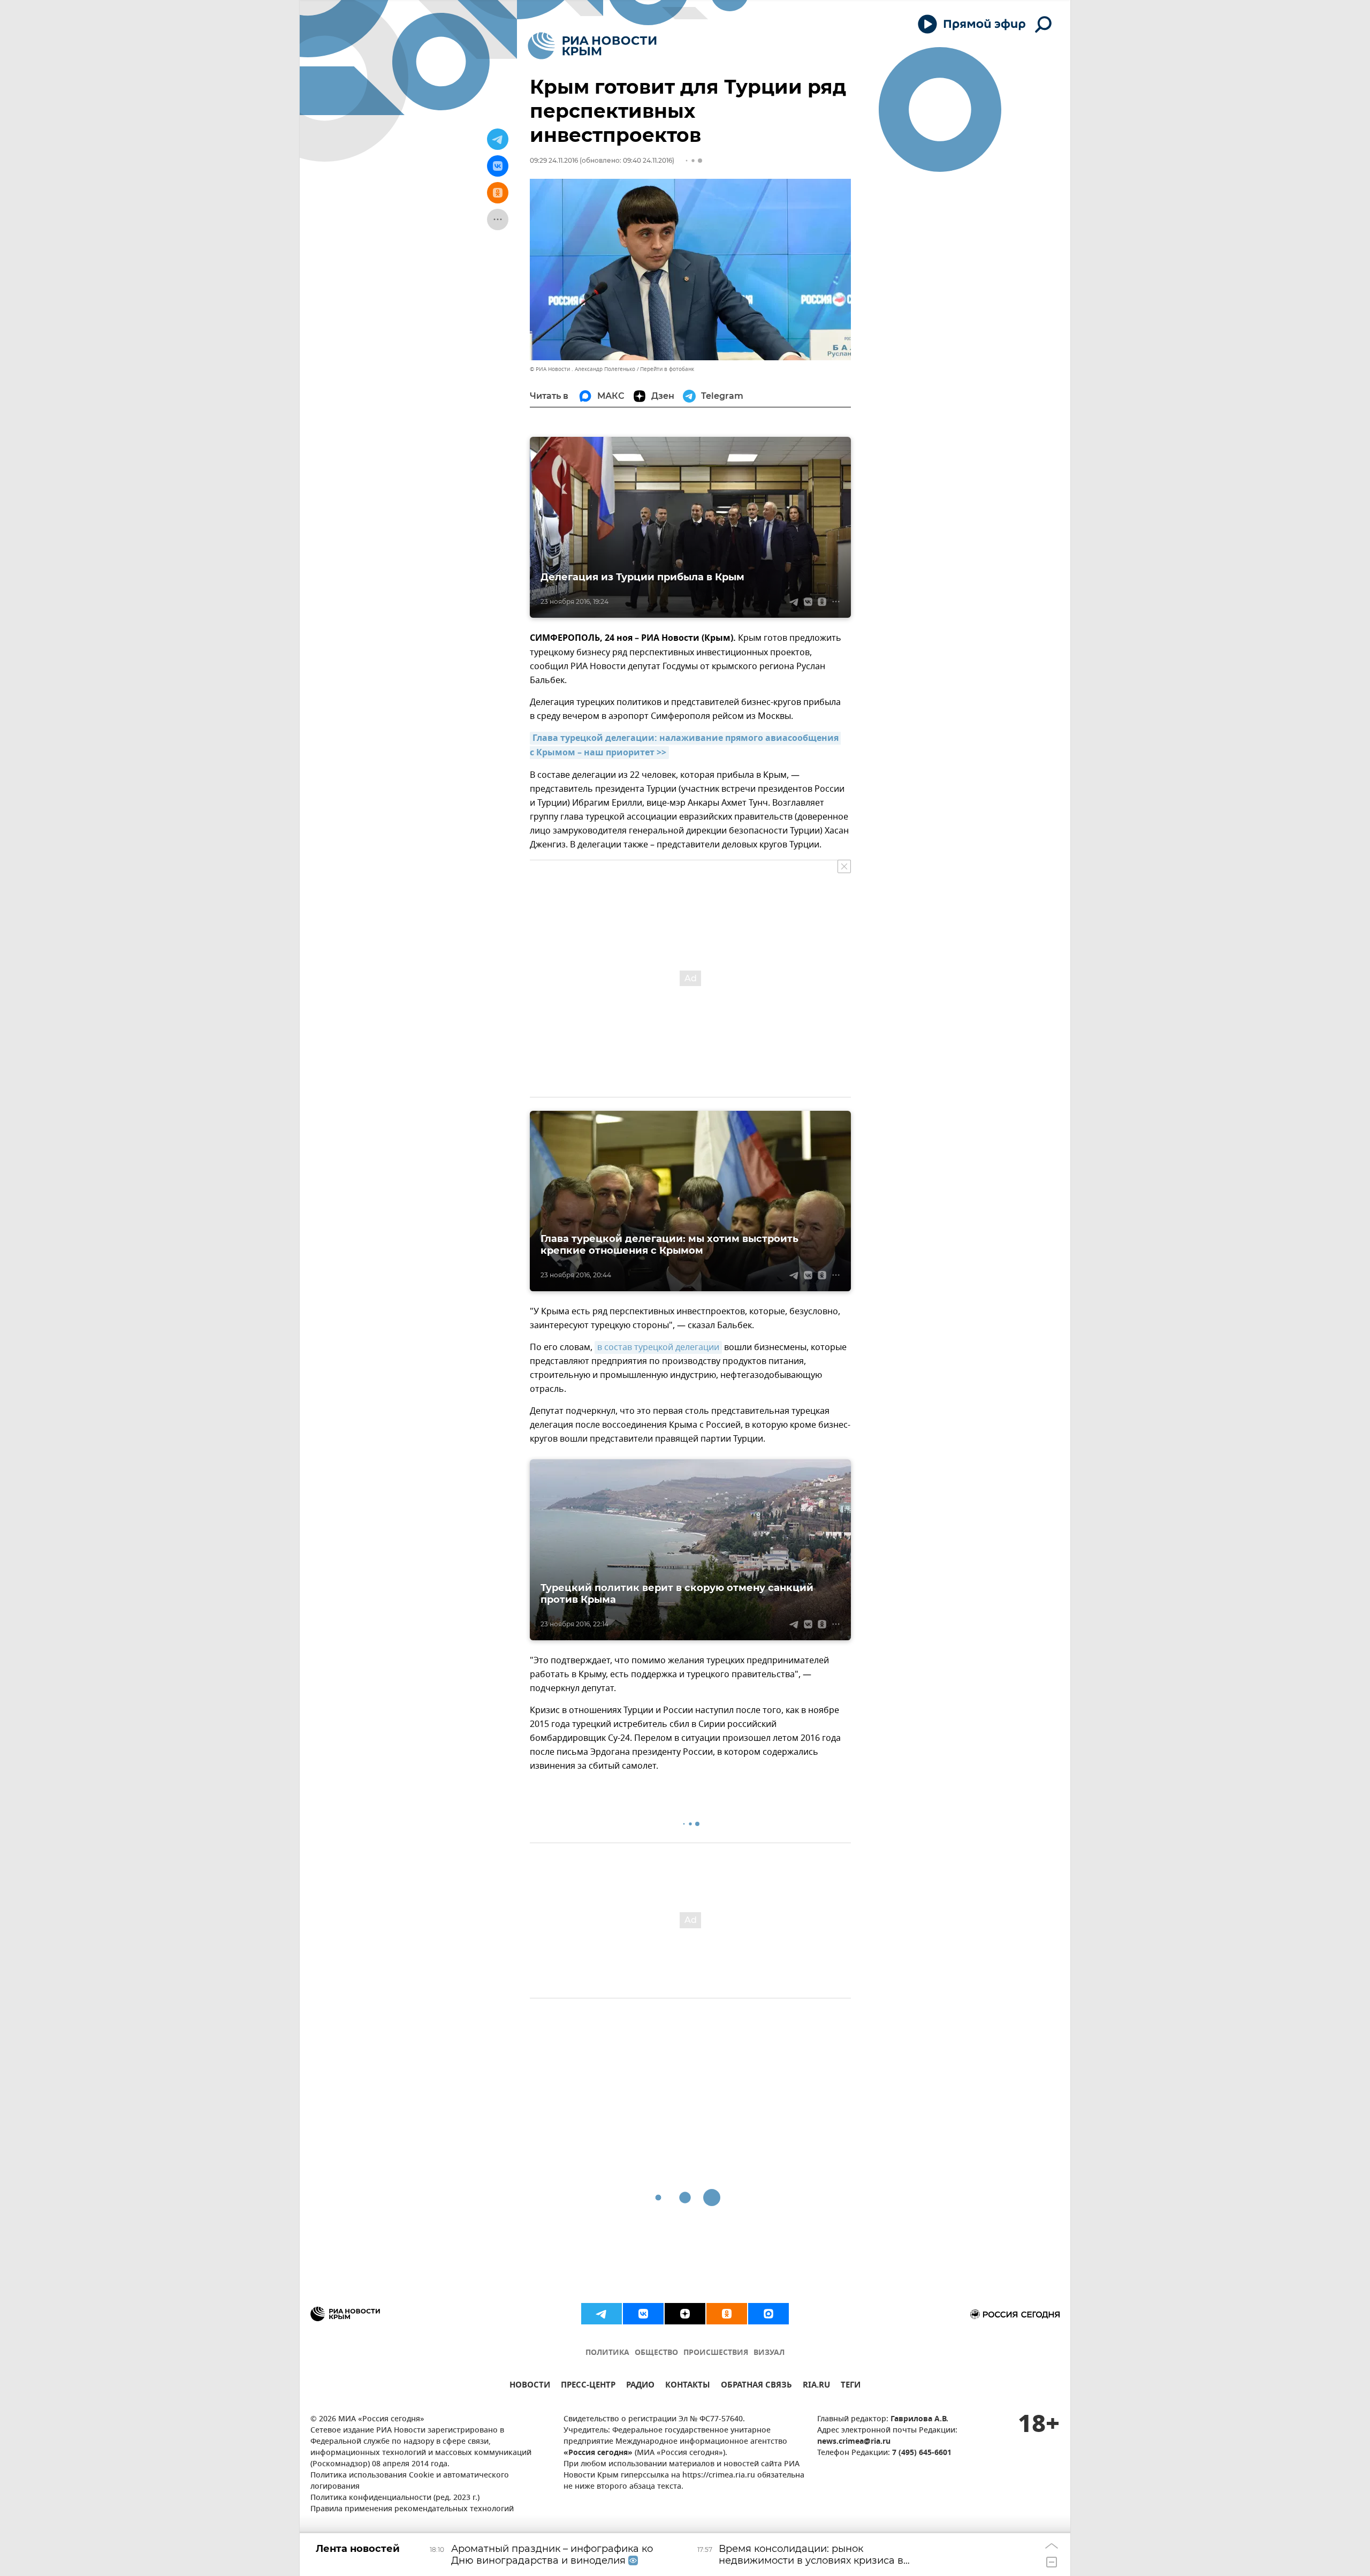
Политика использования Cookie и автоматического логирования (410, 2481)
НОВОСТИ (530, 2386)
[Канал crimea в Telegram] (602, 2314)
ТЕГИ (851, 2386)
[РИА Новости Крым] (592, 46)
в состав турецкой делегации (658, 1347)
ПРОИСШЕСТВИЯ (716, 2353)
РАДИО (640, 2386)
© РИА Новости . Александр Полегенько (583, 369)
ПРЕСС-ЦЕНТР (588, 2386)
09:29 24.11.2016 (554, 160)
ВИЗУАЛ (769, 2353)
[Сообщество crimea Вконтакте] (643, 2314)
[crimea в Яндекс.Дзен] (685, 2314)
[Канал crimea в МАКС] (768, 2314)
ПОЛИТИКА (607, 2353)
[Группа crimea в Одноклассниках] (727, 2314)
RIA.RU (816, 2386)
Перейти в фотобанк (667, 369)
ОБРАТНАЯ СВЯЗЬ (756, 2386)
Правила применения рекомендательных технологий (412, 2509)
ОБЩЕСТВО (656, 2353)
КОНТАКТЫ (688, 2386)
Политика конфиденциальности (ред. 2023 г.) (395, 2498)
